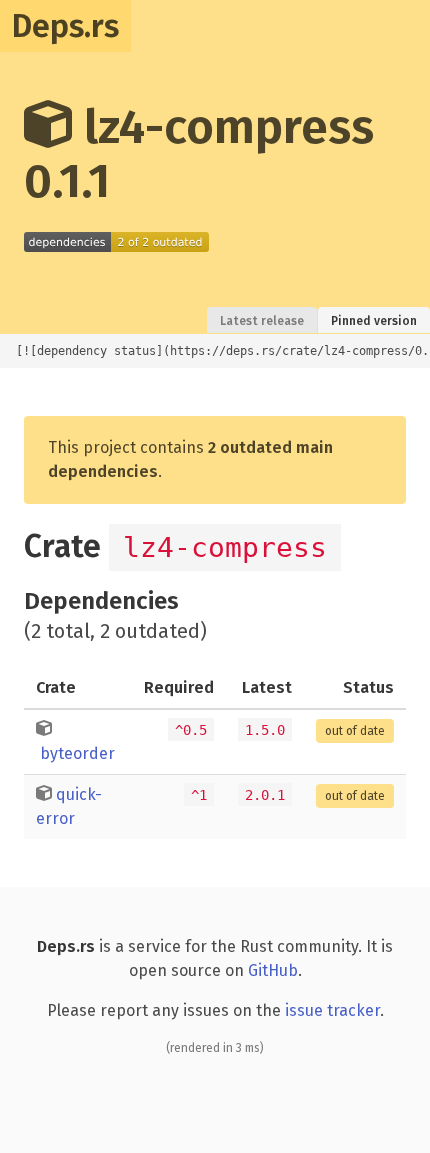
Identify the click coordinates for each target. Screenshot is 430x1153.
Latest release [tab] (262, 321)
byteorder (77, 753)
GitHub (273, 970)
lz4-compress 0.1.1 (199, 154)
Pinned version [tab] (374, 321)
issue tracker (332, 1010)
